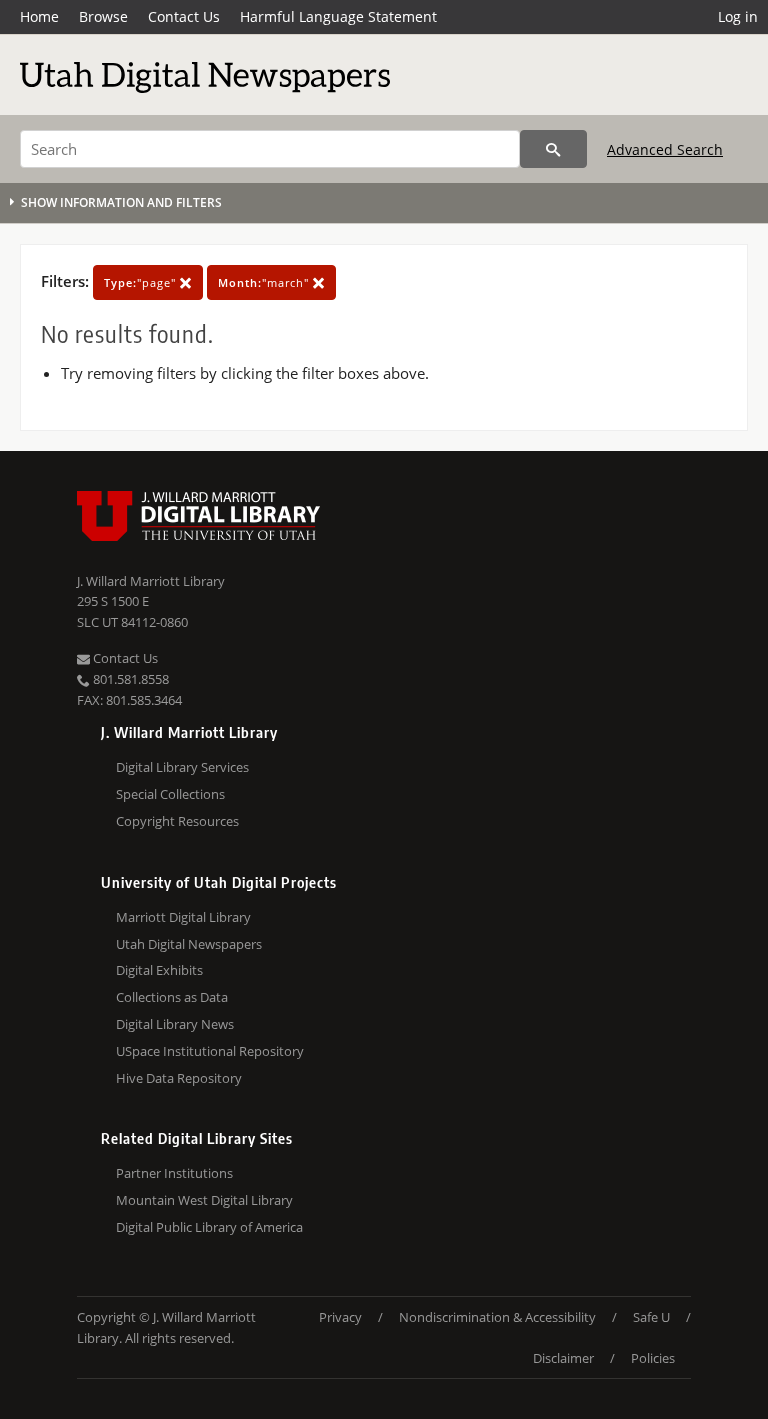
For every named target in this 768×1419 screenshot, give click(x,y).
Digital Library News (175, 1024)
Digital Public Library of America (209, 1227)
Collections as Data (172, 997)
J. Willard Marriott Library (151, 581)
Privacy (340, 1317)
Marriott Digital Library (183, 917)
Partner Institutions (174, 1173)
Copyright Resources (177, 821)
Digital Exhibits (159, 970)
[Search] (553, 149)
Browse (103, 16)
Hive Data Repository (179, 1078)
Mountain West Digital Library (204, 1200)
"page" (142, 282)
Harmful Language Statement (338, 16)
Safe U (651, 1317)
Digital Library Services (182, 767)
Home (39, 16)
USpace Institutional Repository (210, 1051)
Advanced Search (665, 149)
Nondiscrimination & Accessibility (497, 1317)
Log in (738, 16)
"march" (265, 282)
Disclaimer (563, 1358)
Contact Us (184, 16)
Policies (653, 1358)
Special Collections (170, 794)
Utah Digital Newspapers (189, 944)
